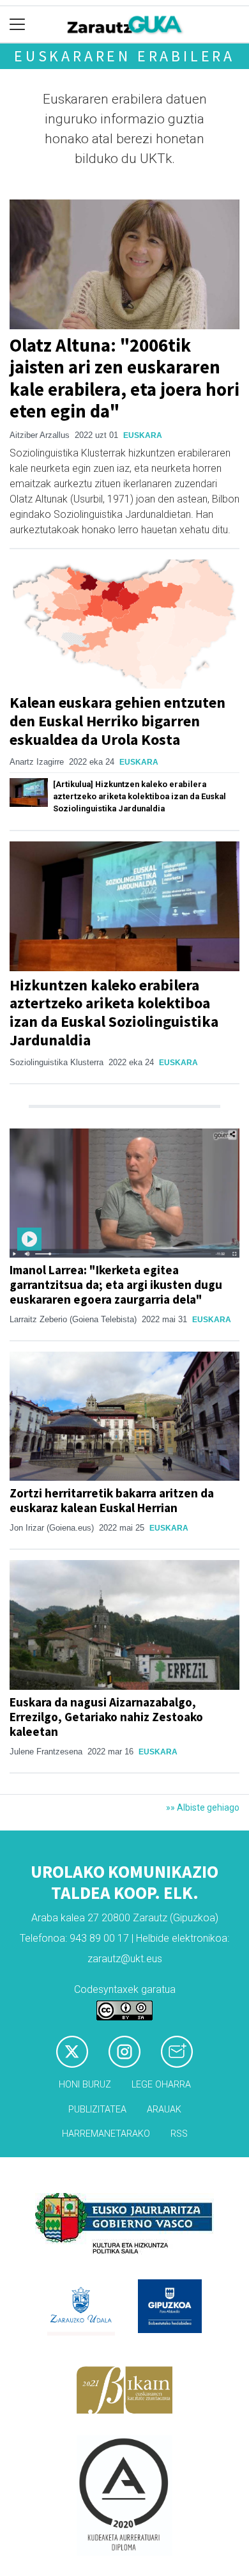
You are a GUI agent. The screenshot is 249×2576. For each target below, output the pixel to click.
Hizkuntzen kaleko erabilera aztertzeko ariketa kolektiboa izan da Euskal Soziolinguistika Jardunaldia (114, 1012)
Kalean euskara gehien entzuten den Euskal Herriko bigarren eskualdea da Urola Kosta (117, 721)
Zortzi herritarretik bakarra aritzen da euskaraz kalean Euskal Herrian (112, 1500)
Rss (179, 2134)
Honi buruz (85, 2085)
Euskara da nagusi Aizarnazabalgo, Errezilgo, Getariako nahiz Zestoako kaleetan (106, 1717)
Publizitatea (97, 2110)
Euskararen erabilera (124, 56)
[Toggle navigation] (18, 25)
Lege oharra (161, 2085)
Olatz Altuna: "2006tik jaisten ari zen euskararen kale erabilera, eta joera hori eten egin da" (124, 379)
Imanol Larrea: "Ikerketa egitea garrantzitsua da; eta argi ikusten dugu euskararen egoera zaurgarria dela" (116, 1284)
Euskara (143, 435)
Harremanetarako (106, 2134)
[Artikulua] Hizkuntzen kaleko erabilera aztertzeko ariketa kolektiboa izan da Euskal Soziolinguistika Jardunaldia (140, 796)
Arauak (164, 2110)
